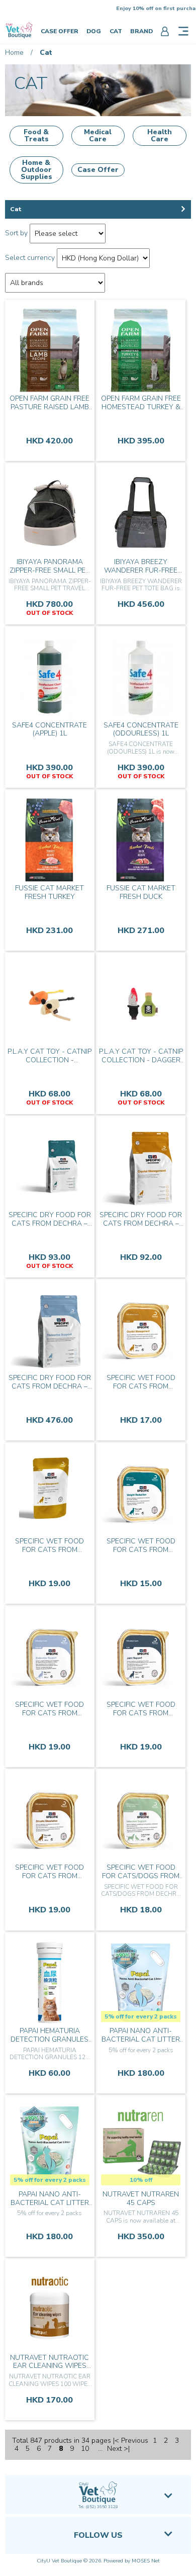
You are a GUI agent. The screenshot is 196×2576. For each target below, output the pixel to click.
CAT (116, 31)
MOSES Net (146, 2561)
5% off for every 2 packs (141, 2016)
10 (85, 2449)
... (100, 2449)
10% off (141, 2180)
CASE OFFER (60, 31)
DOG (94, 31)
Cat (46, 53)
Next (114, 2449)
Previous (135, 2441)
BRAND (141, 31)
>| (127, 2449)
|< (116, 2441)
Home (14, 53)
